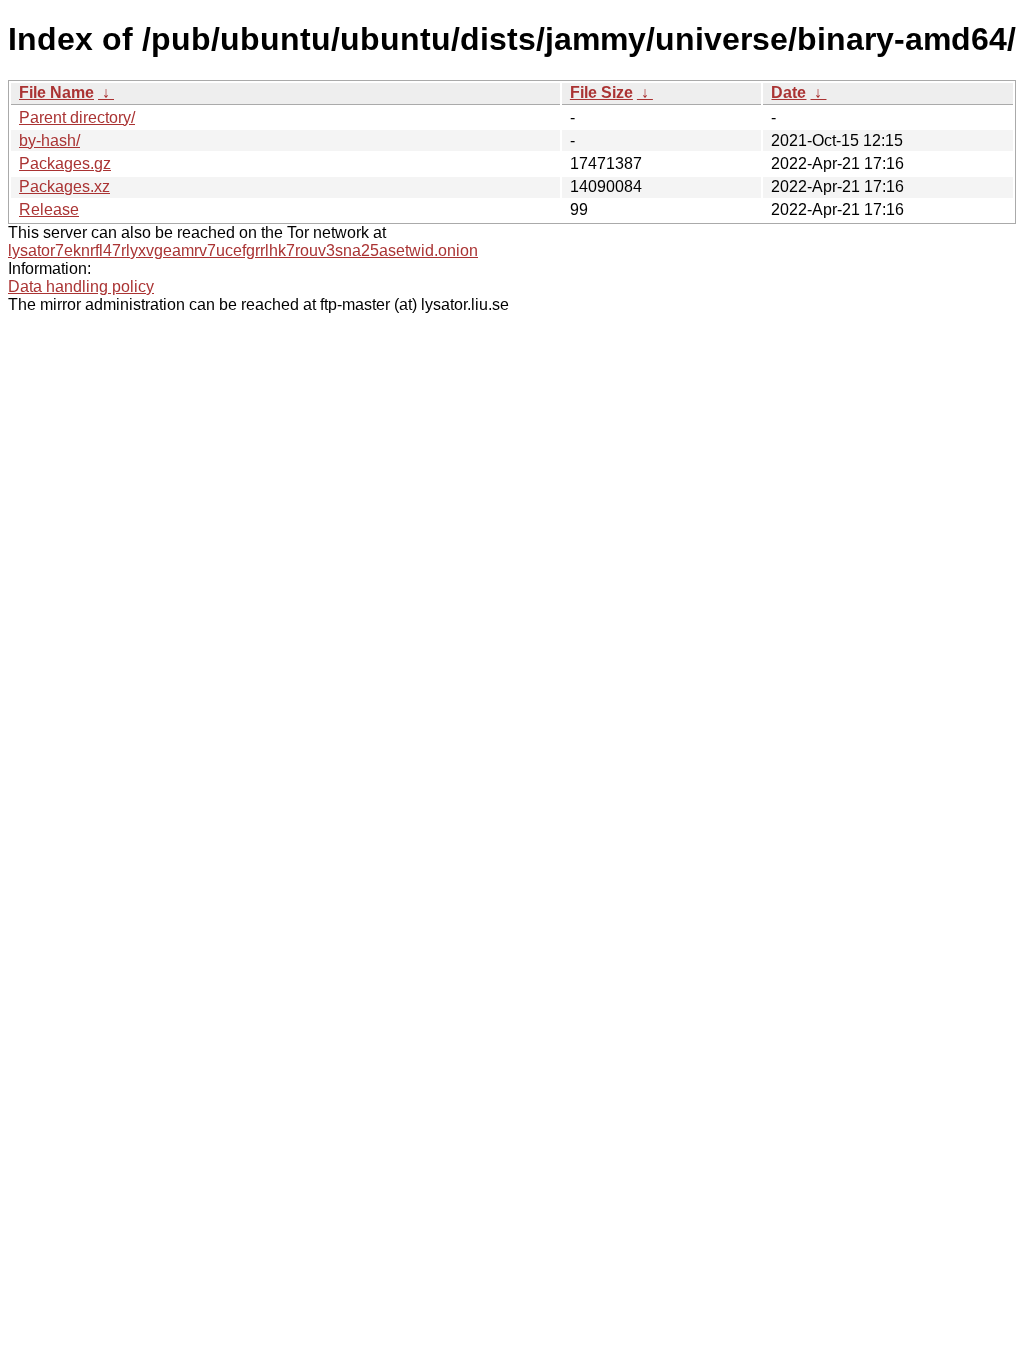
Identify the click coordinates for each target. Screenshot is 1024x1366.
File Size (601, 92)
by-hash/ (49, 140)
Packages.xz (64, 186)
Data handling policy (81, 286)
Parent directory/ (77, 117)
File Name (56, 92)
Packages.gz (65, 163)
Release (49, 209)
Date (788, 92)
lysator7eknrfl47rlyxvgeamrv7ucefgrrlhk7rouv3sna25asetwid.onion (243, 250)
